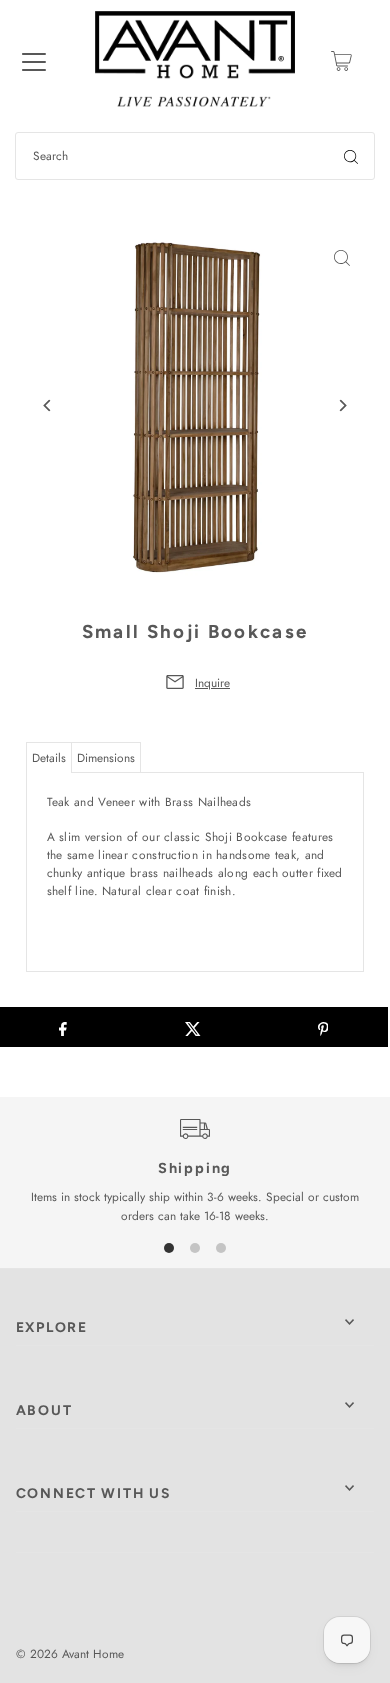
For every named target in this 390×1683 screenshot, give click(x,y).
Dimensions (106, 757)
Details (49, 757)
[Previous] (48, 405)
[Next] (341, 405)
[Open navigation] (34, 61)
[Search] (351, 156)
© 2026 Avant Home (70, 1653)
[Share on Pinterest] (323, 1027)
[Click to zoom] (341, 258)
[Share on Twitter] (193, 1027)
